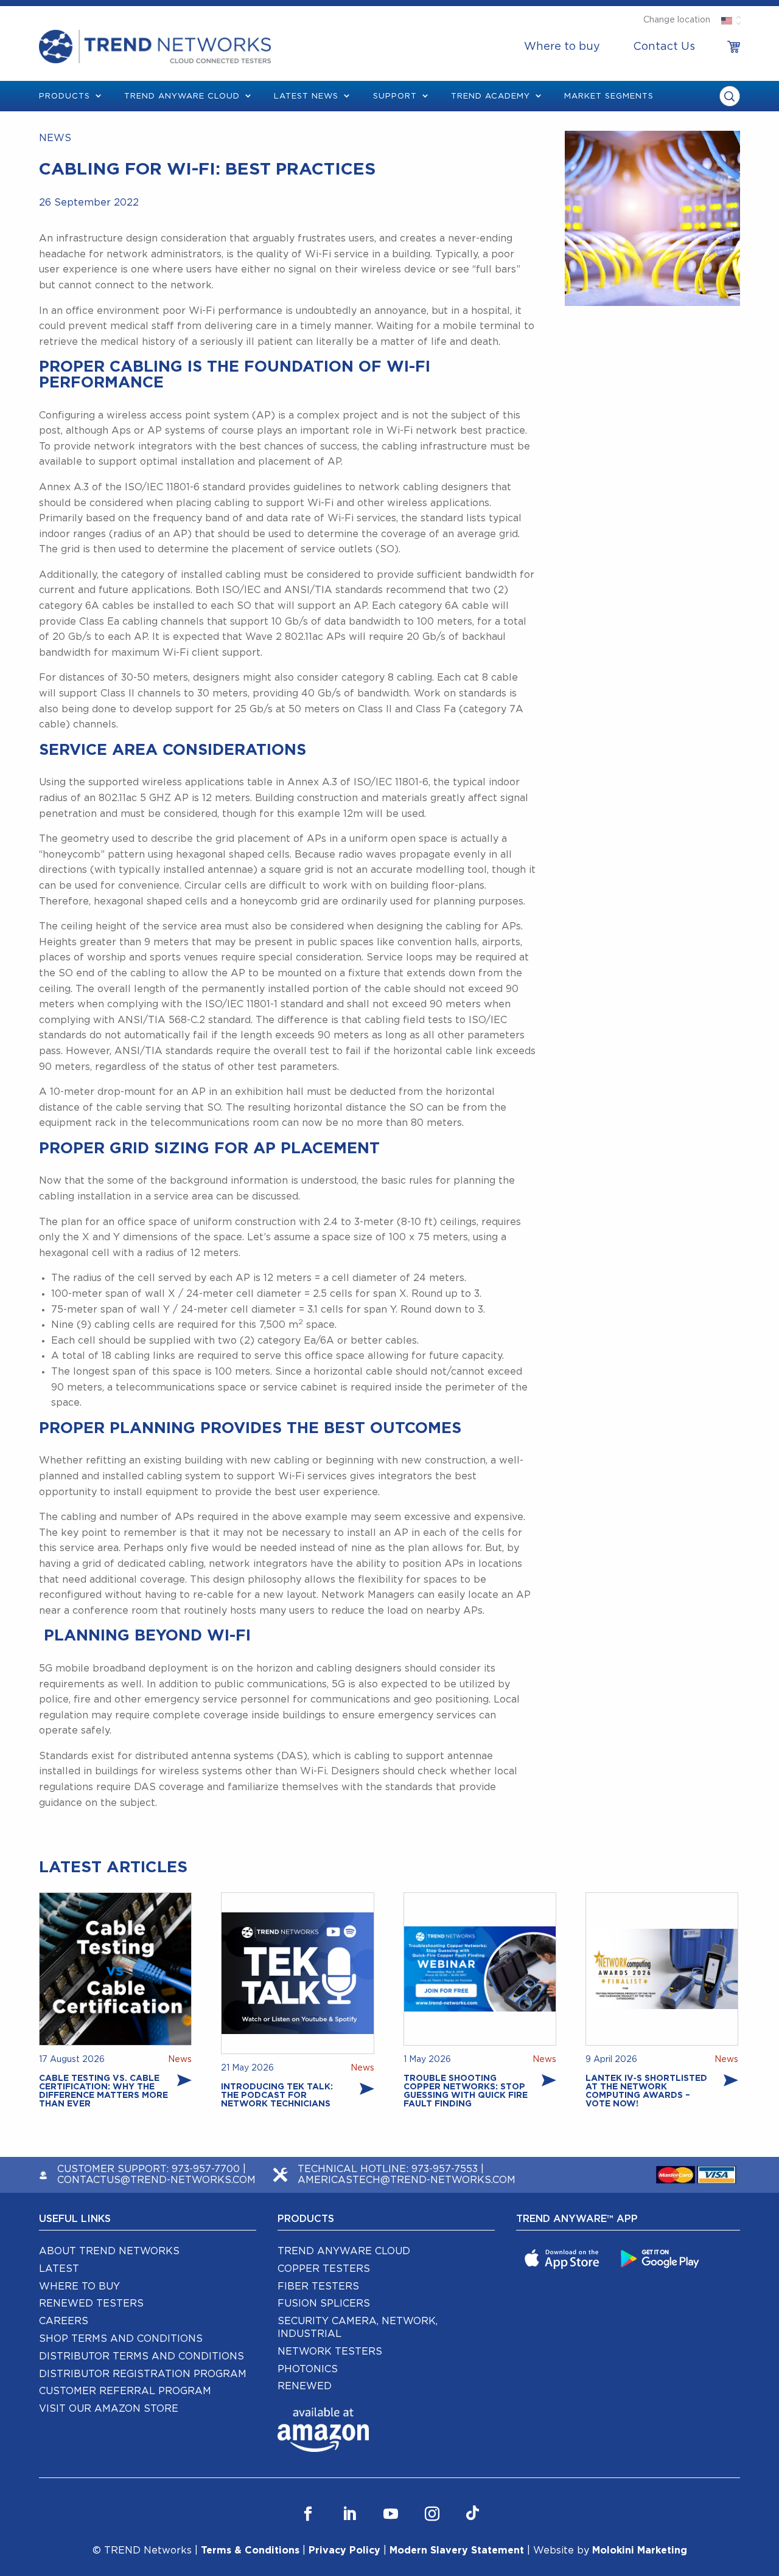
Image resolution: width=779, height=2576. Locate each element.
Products (65, 96)
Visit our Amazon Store (109, 2409)
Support (395, 96)
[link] (734, 47)
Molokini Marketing (640, 2550)
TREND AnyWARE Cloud (182, 96)
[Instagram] (432, 2514)
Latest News (306, 96)
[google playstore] (662, 2258)
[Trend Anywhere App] (564, 2258)
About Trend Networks (109, 2251)
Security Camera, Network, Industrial (358, 2328)
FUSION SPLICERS (324, 2303)
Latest (59, 2269)
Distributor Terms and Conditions (141, 2356)
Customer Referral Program (125, 2391)
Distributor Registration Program (143, 2374)
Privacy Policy (344, 2550)
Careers (64, 2321)
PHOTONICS (308, 2369)
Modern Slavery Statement (457, 2550)
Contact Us (664, 47)
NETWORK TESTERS (330, 2352)
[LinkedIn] (349, 2514)
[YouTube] (391, 2514)
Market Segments (609, 96)
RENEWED (305, 2386)
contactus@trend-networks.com (156, 2180)
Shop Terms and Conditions (121, 2339)
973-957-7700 (206, 2169)
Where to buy (562, 47)
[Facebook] (308, 2514)
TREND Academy (491, 96)
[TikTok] (473, 2514)
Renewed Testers (91, 2303)
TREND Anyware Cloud (344, 2251)
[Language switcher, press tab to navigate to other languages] (726, 20)
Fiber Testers (318, 2286)
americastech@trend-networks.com (407, 2180)
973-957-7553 (445, 2169)
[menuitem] (562, 47)
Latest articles (113, 1867)
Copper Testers (324, 2269)
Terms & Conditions (250, 2550)
